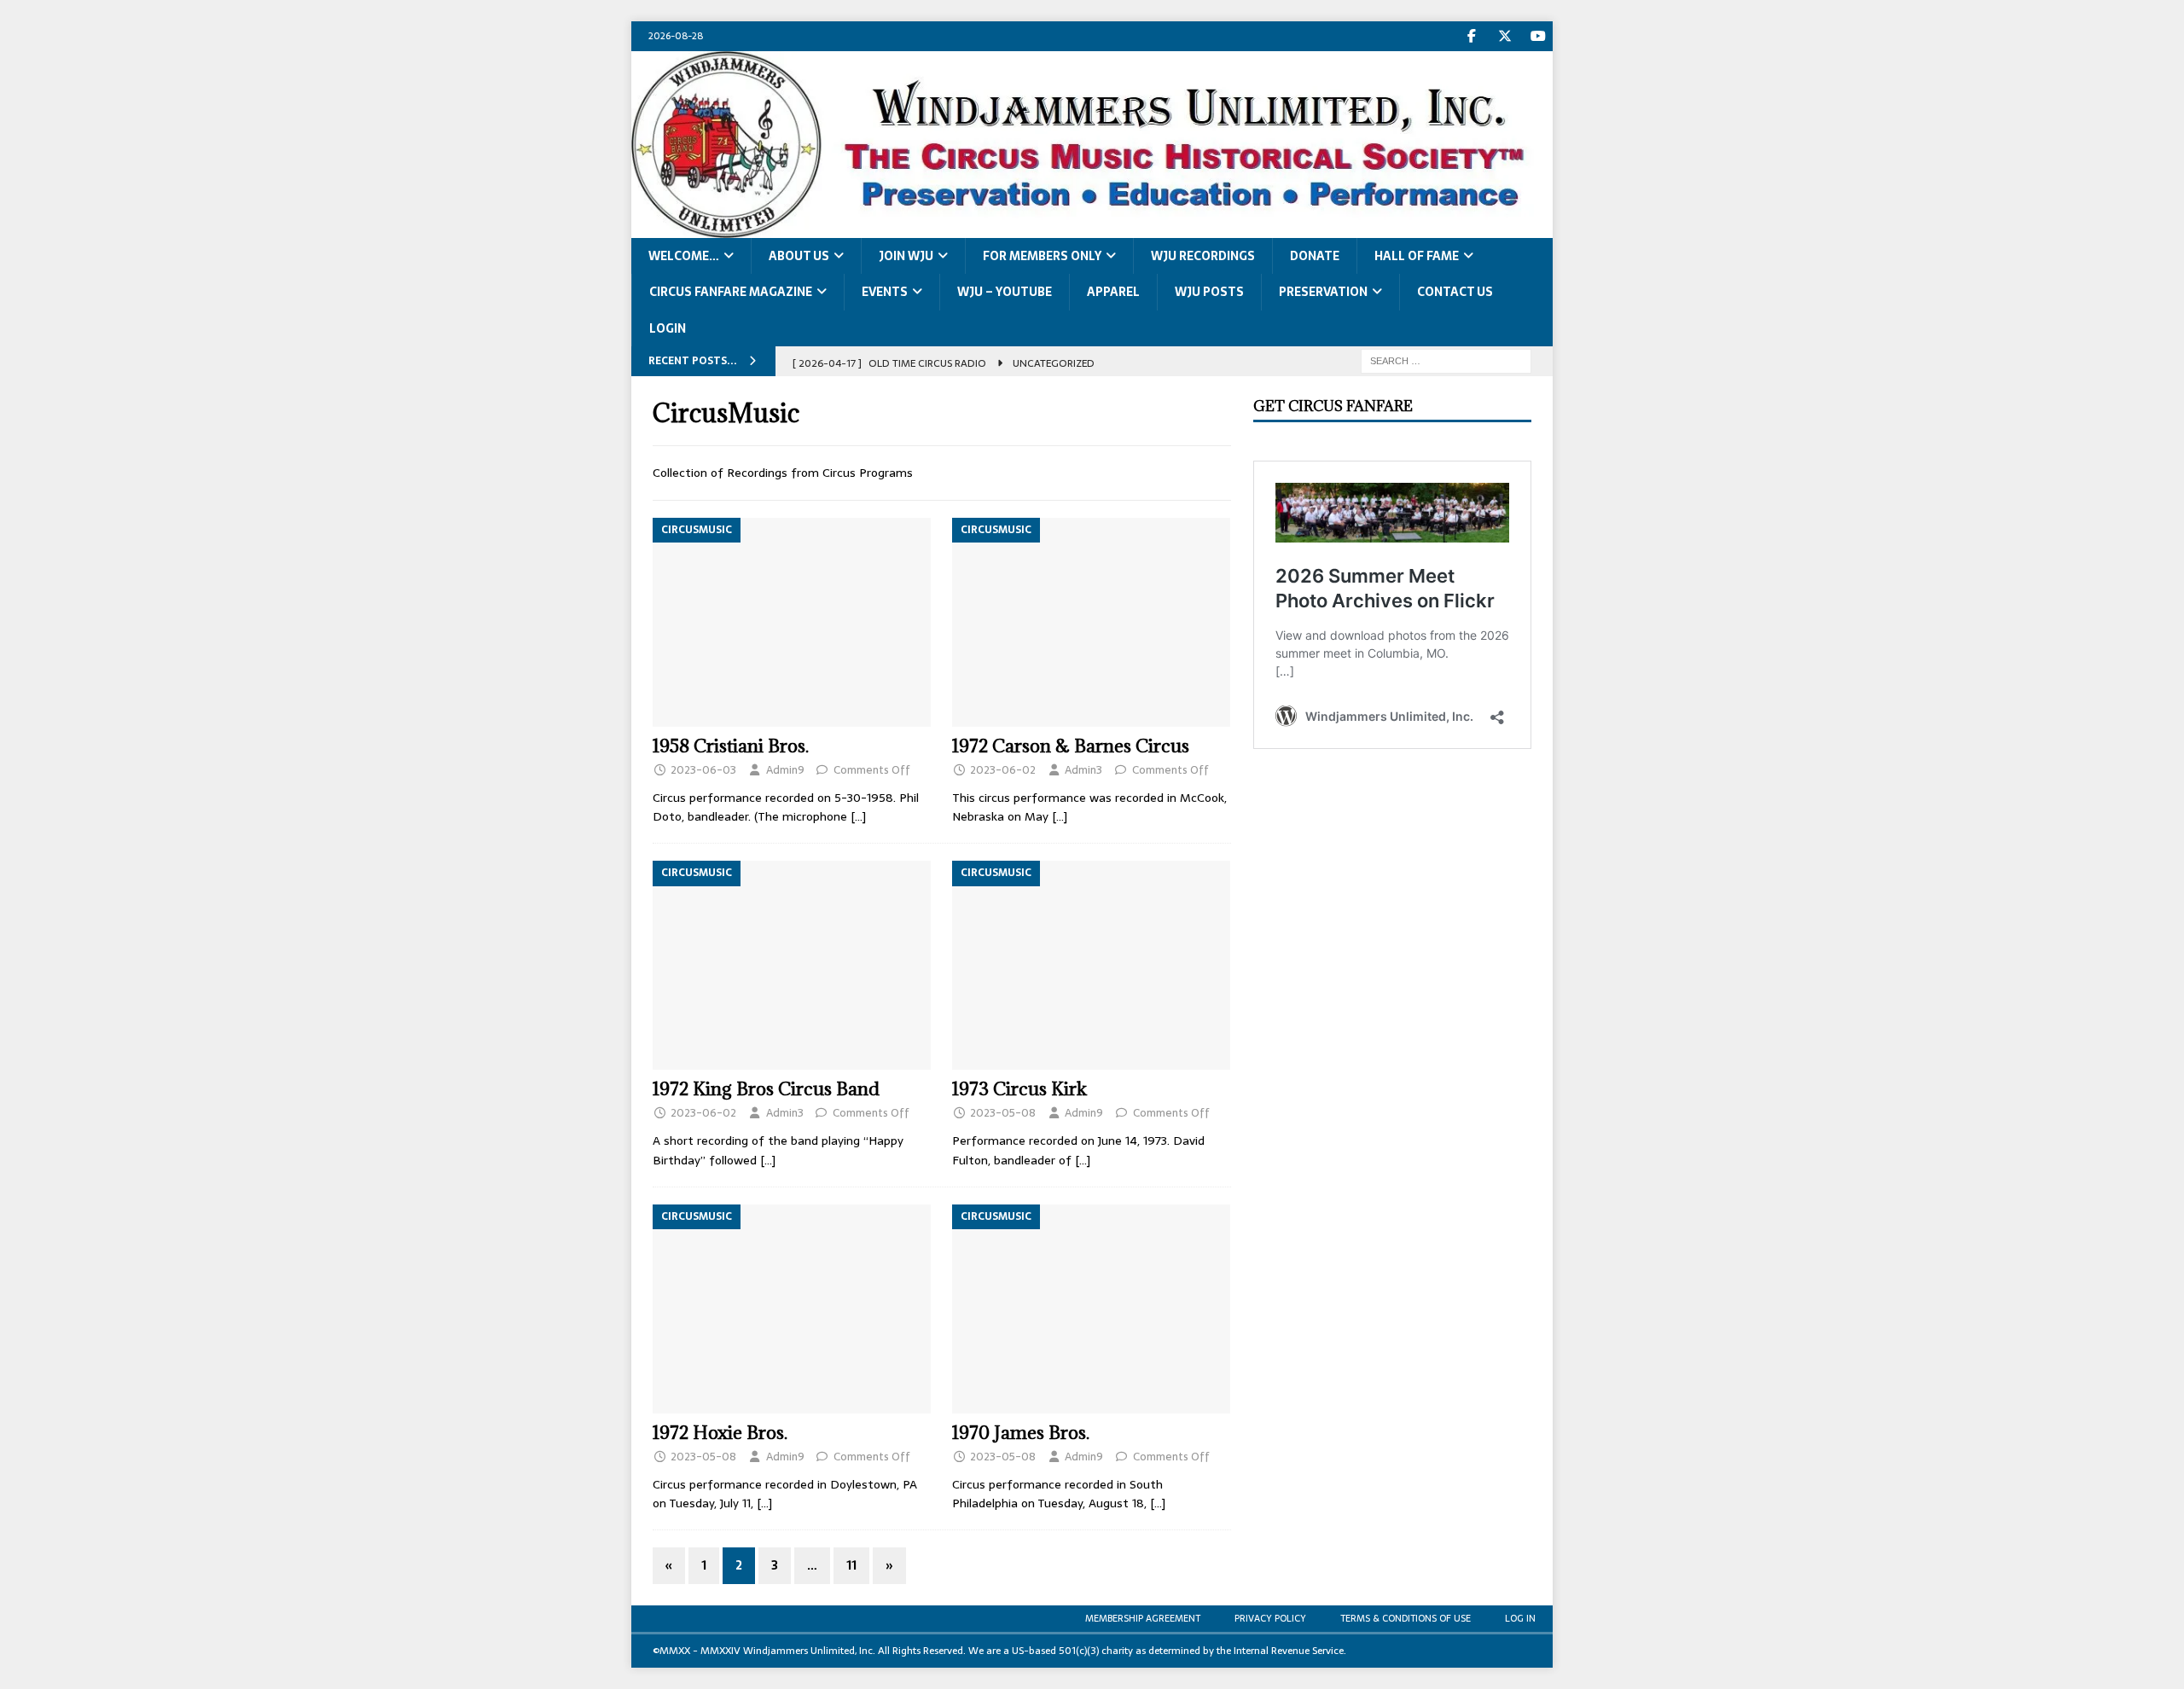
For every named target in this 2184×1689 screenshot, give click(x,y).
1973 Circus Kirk (1019, 1089)
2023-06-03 (703, 770)
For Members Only (1042, 256)
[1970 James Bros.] (1092, 1309)
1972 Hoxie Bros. (720, 1433)
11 (851, 1565)
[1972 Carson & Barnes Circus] (1092, 622)
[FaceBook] (1471, 36)
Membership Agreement (1143, 1618)
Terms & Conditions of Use (1406, 1618)
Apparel (1113, 292)
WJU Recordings (1203, 256)
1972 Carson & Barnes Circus (1071, 746)
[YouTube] (1538, 36)
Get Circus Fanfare (1333, 406)
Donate (1315, 256)
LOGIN (668, 328)
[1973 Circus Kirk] (1092, 965)
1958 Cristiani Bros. (731, 746)
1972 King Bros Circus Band (766, 1089)
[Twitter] (1504, 36)
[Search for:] (1446, 360)
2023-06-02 (1003, 770)
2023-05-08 (1003, 1113)
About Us (799, 256)
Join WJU (906, 256)
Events (885, 292)
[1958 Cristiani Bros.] (792, 622)
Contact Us (1455, 292)
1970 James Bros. (1021, 1433)
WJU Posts (1209, 292)
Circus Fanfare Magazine (731, 292)
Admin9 (785, 770)
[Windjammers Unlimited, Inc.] (1092, 228)
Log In (1520, 1618)
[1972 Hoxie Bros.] (792, 1309)
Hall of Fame (1417, 256)
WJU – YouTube (1005, 292)
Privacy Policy (1270, 1618)
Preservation (1323, 292)
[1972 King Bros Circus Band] (792, 965)
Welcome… (684, 256)
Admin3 (1083, 770)
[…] (858, 816)
